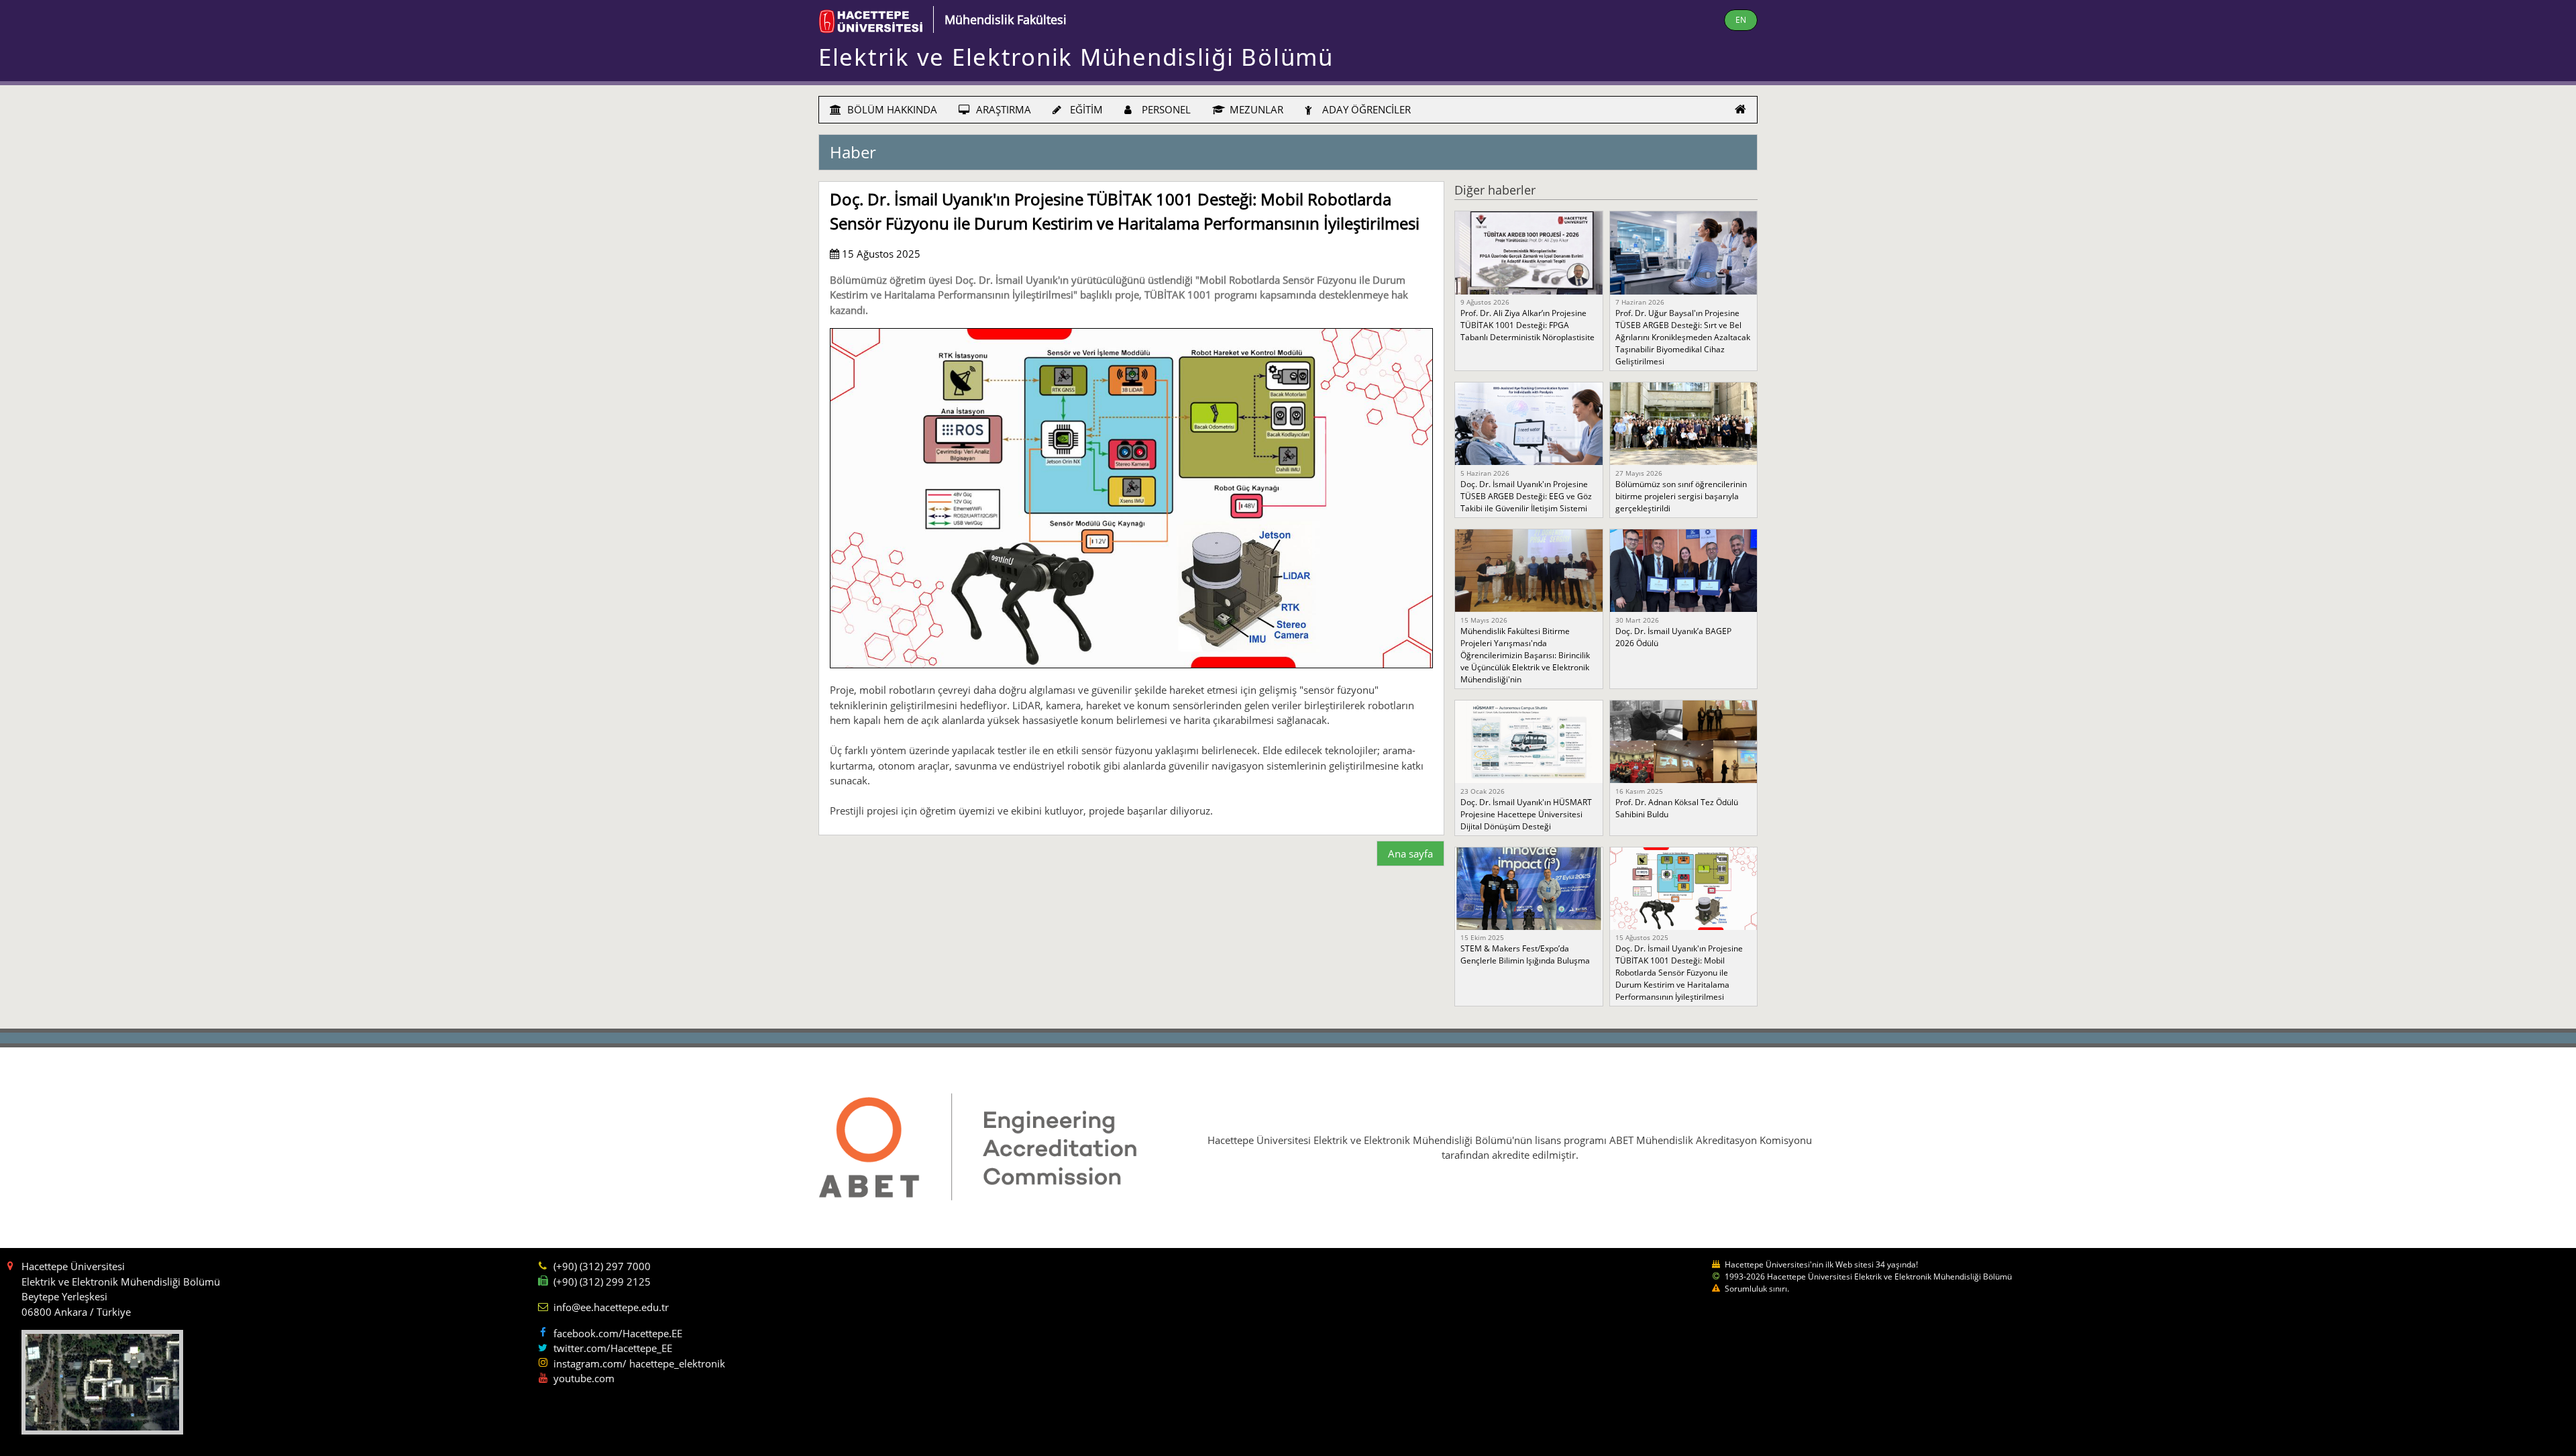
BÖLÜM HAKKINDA (891, 109)
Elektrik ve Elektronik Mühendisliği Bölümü (1076, 57)
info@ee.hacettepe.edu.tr (611, 1307)
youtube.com (584, 1378)
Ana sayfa (1410, 853)
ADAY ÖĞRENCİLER (1365, 109)
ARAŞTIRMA (1002, 109)
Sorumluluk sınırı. (1757, 1289)
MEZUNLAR (1255, 109)
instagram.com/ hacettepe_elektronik (639, 1363)
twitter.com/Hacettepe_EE (613, 1348)
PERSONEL (1165, 109)
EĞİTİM (1085, 109)
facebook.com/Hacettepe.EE (618, 1333)
